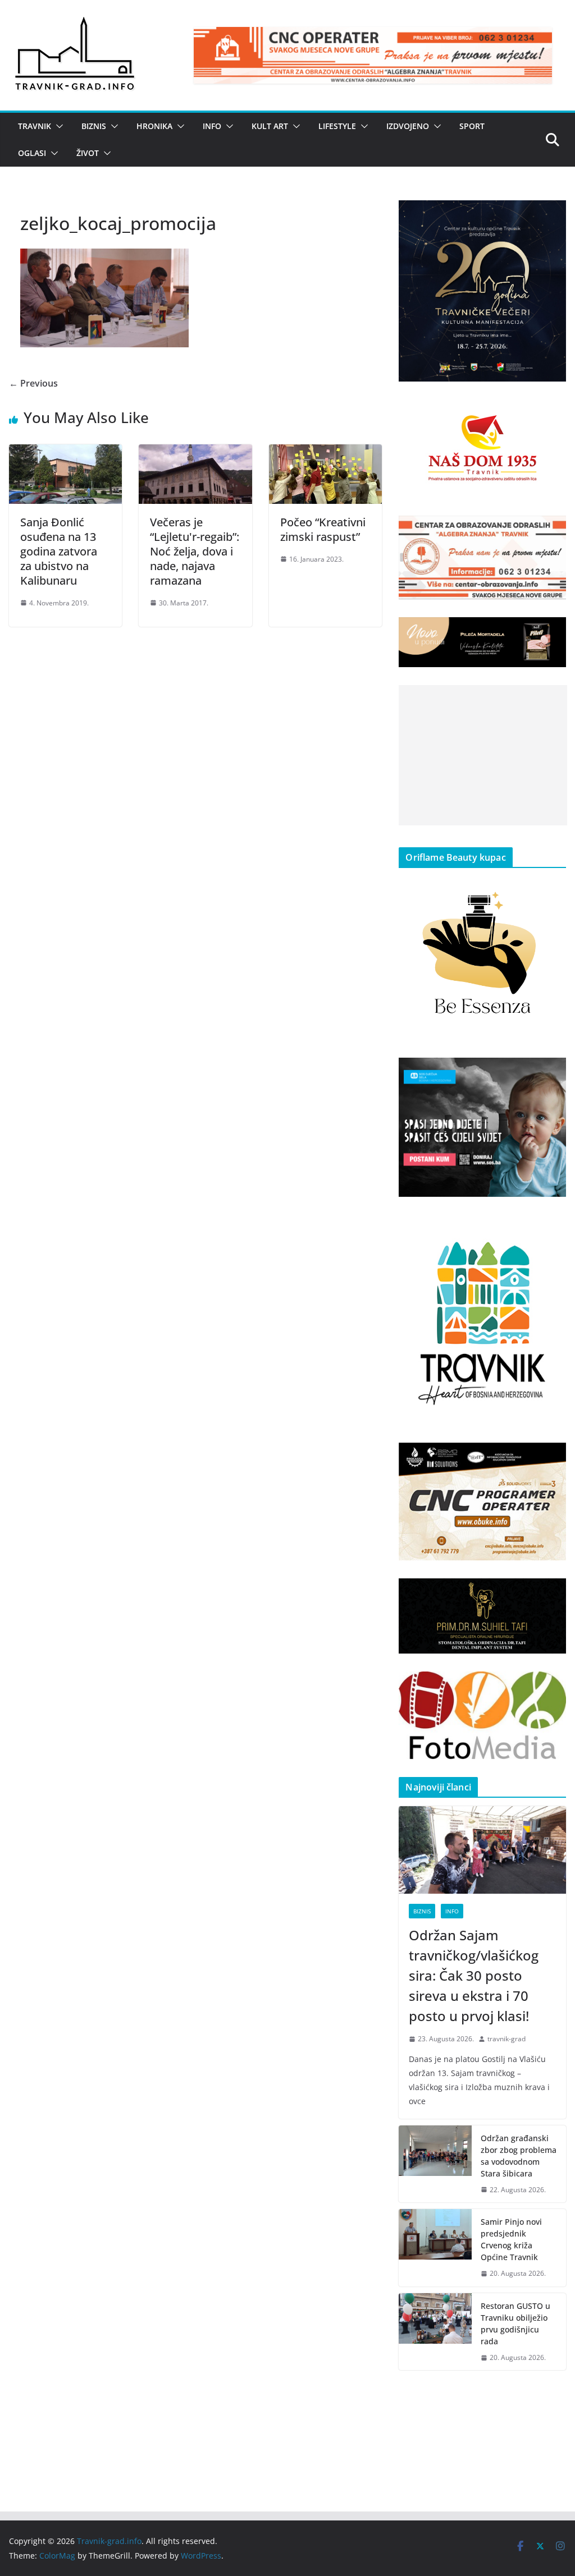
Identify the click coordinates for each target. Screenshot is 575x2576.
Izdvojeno (408, 126)
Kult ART (270, 126)
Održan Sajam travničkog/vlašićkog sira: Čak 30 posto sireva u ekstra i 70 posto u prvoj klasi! (474, 1975)
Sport (472, 126)
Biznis (94, 126)
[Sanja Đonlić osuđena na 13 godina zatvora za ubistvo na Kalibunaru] (65, 452)
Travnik (35, 126)
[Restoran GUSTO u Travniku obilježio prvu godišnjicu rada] (435, 2332)
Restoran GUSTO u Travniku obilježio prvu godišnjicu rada (515, 2324)
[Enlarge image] (551, 215)
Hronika (154, 126)
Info (212, 126)
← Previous (33, 383)
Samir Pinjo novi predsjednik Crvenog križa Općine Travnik (511, 2239)
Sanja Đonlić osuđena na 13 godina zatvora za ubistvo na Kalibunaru (59, 551)
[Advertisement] (483, 755)
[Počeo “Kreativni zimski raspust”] (325, 452)
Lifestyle (337, 126)
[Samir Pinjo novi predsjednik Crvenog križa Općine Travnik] (435, 2248)
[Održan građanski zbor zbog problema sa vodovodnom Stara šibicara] (435, 2164)
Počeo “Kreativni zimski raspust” (323, 529)
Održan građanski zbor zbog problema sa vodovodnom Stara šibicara (519, 2156)
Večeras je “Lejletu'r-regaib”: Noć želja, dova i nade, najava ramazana (195, 551)
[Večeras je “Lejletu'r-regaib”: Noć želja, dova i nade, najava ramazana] (195, 452)
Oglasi (32, 153)
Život (88, 153)
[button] (57, 126)
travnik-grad (506, 2039)
